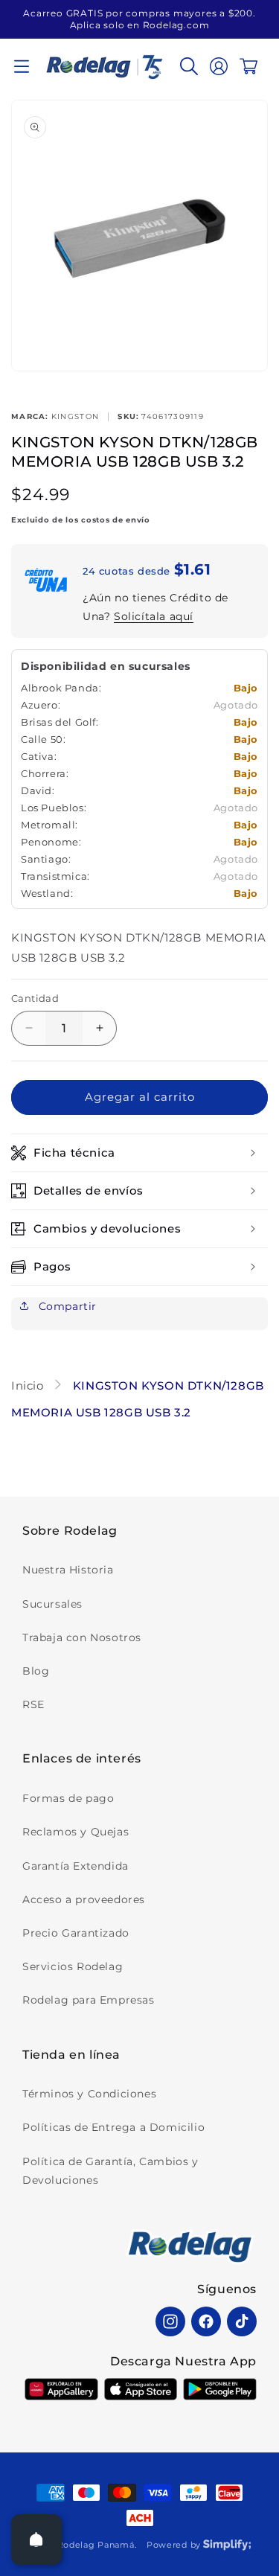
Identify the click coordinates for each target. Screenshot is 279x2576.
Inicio (29, 1386)
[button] (22, 66)
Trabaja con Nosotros (82, 1637)
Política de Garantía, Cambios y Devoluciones (110, 2171)
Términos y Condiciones (89, 2094)
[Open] (36, 2540)
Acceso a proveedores (84, 1899)
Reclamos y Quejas (76, 1832)
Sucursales (52, 1604)
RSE (33, 1704)
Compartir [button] (66, 1306)
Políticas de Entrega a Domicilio (113, 2127)
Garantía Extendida (76, 1866)
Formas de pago (68, 1798)
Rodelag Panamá (96, 2545)
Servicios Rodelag (73, 1966)
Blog (36, 1671)
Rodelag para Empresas (89, 2000)
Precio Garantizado (76, 1933)
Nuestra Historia (68, 1570)
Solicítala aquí (154, 616)
